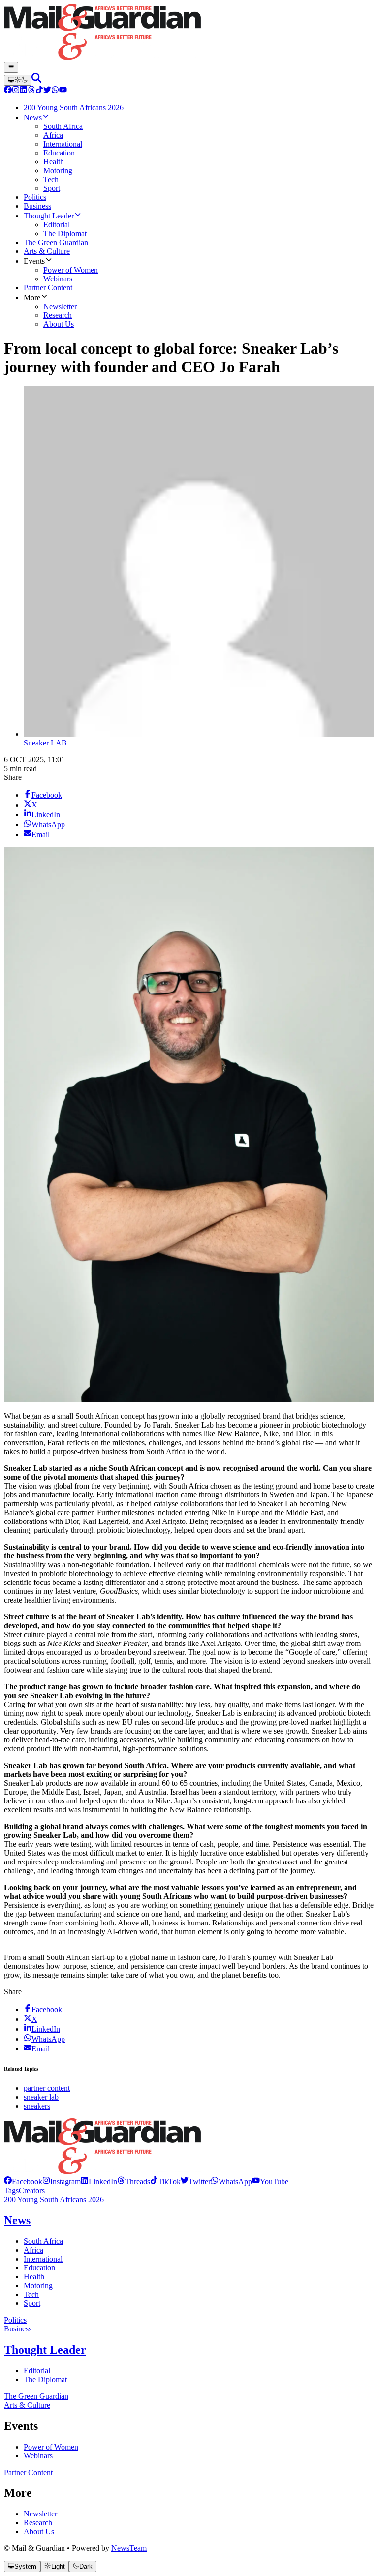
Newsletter (40, 2514)
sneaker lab (41, 2097)
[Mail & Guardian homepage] (189, 33)
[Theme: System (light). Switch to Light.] (18, 80)
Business (18, 2329)
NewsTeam (129, 2548)
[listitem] (23, 2182)
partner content (47, 2088)
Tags (11, 2190)
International (43, 2259)
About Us (39, 2531)
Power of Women (51, 2447)
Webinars (38, 2456)
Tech (31, 2294)
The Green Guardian (36, 2396)
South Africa (43, 2241)
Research (38, 2523)
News (17, 2220)
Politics (15, 2320)
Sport (32, 2303)
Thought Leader (45, 2350)
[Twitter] (47, 91)
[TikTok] (39, 91)
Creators (32, 2190)
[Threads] (31, 91)
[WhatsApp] (55, 91)
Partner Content (28, 2472)
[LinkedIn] (24, 91)
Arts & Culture (27, 2405)
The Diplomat (45, 2379)
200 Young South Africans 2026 (54, 2199)
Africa (33, 2250)
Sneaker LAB (45, 743)
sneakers (37, 2106)
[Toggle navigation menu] (11, 67)
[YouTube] (63, 91)
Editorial (37, 2371)
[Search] (36, 80)
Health (34, 2277)
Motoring (38, 2285)
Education (39, 2268)
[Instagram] (16, 91)
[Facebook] (8, 91)
